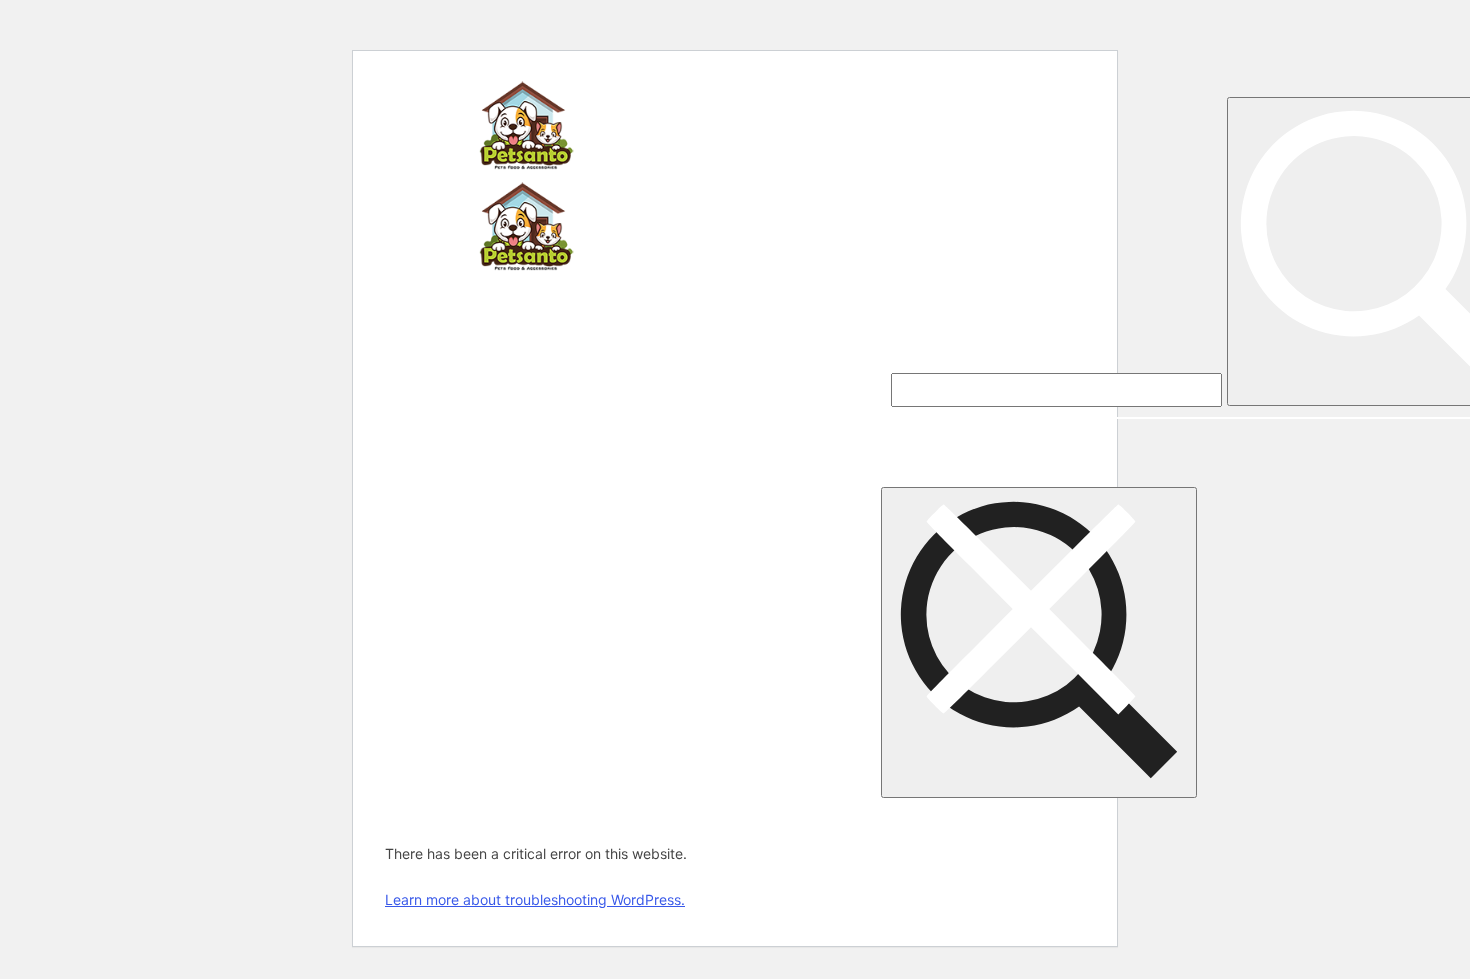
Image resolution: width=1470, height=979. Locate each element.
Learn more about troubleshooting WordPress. (535, 899)
